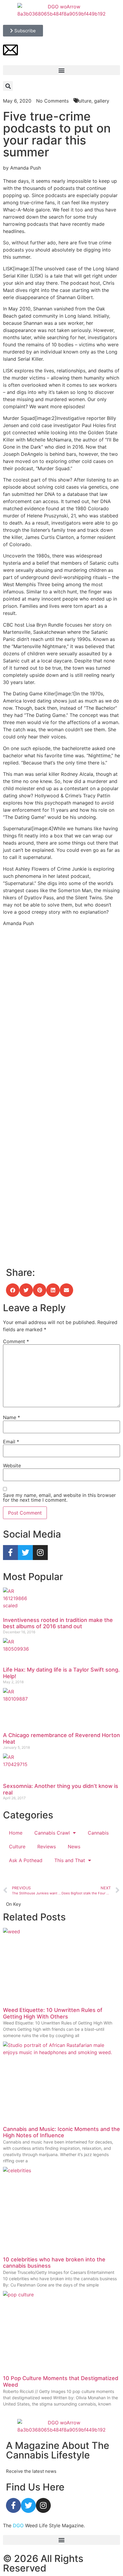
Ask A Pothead (26, 1860)
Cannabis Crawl (52, 1833)
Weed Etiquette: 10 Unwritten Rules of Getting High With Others (53, 2013)
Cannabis (98, 1833)
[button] (61, 70)
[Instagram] (40, 1553)
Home (16, 1833)
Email (11, 1442)
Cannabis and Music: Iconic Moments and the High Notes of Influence (61, 2132)
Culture (17, 1847)
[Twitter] (25, 1553)
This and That (70, 1860)
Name (11, 1417)
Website (12, 1466)
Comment (16, 1341)
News (74, 1847)
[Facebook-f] (10, 1553)
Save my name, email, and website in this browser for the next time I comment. (59, 1498)
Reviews (47, 1847)
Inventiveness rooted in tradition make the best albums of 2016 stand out (58, 1623)
